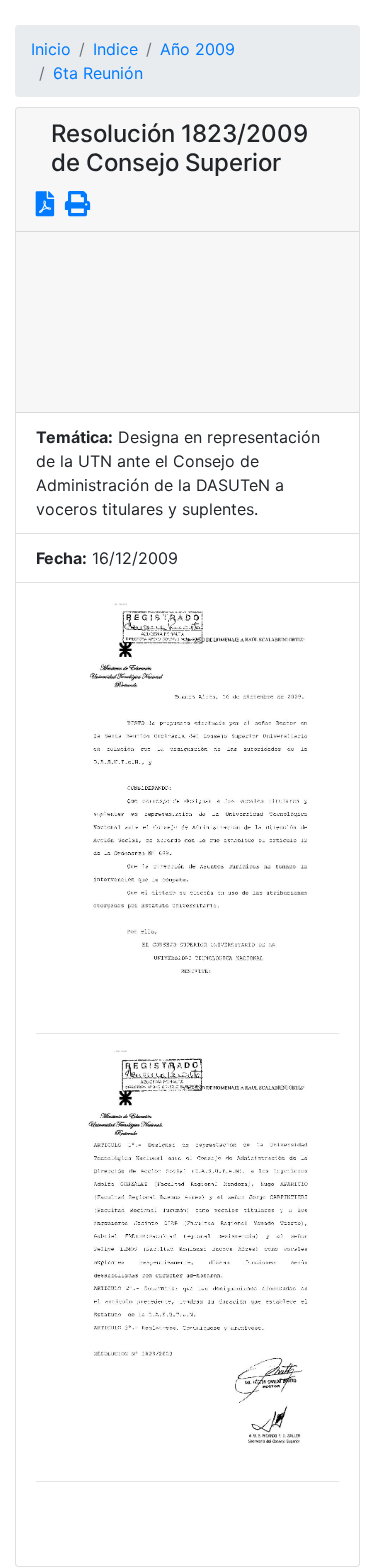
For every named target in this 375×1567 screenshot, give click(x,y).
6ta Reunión (98, 73)
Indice (115, 49)
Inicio (51, 49)
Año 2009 (197, 49)
